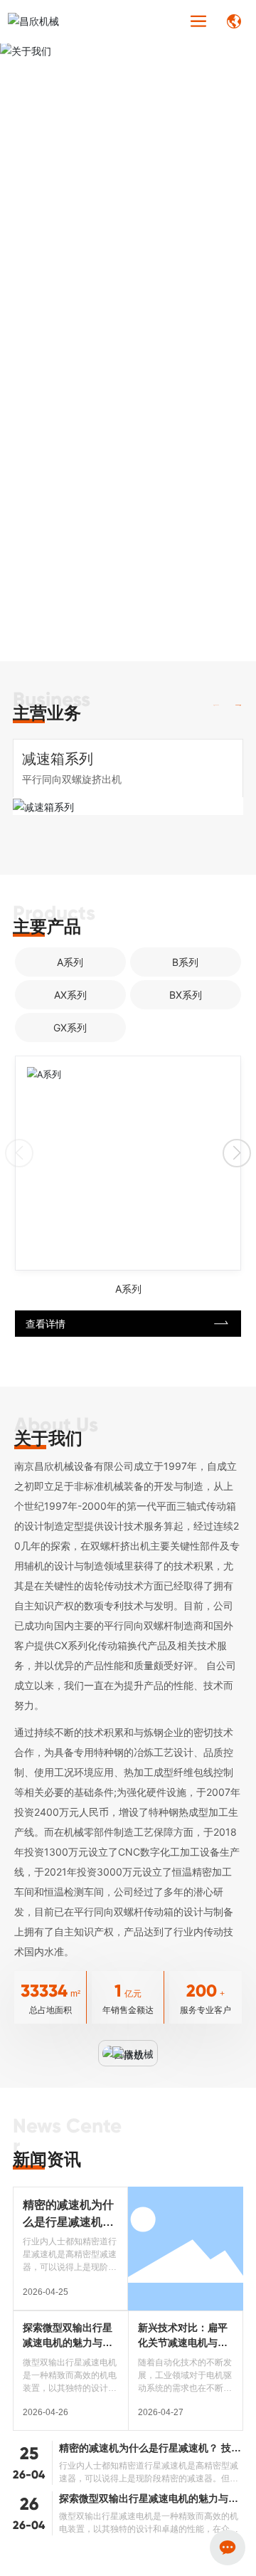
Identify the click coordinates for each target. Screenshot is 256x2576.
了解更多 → (35, 353)
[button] (239, 706)
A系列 (128, 1289)
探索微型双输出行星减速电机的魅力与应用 (68, 2343)
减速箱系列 (58, 759)
